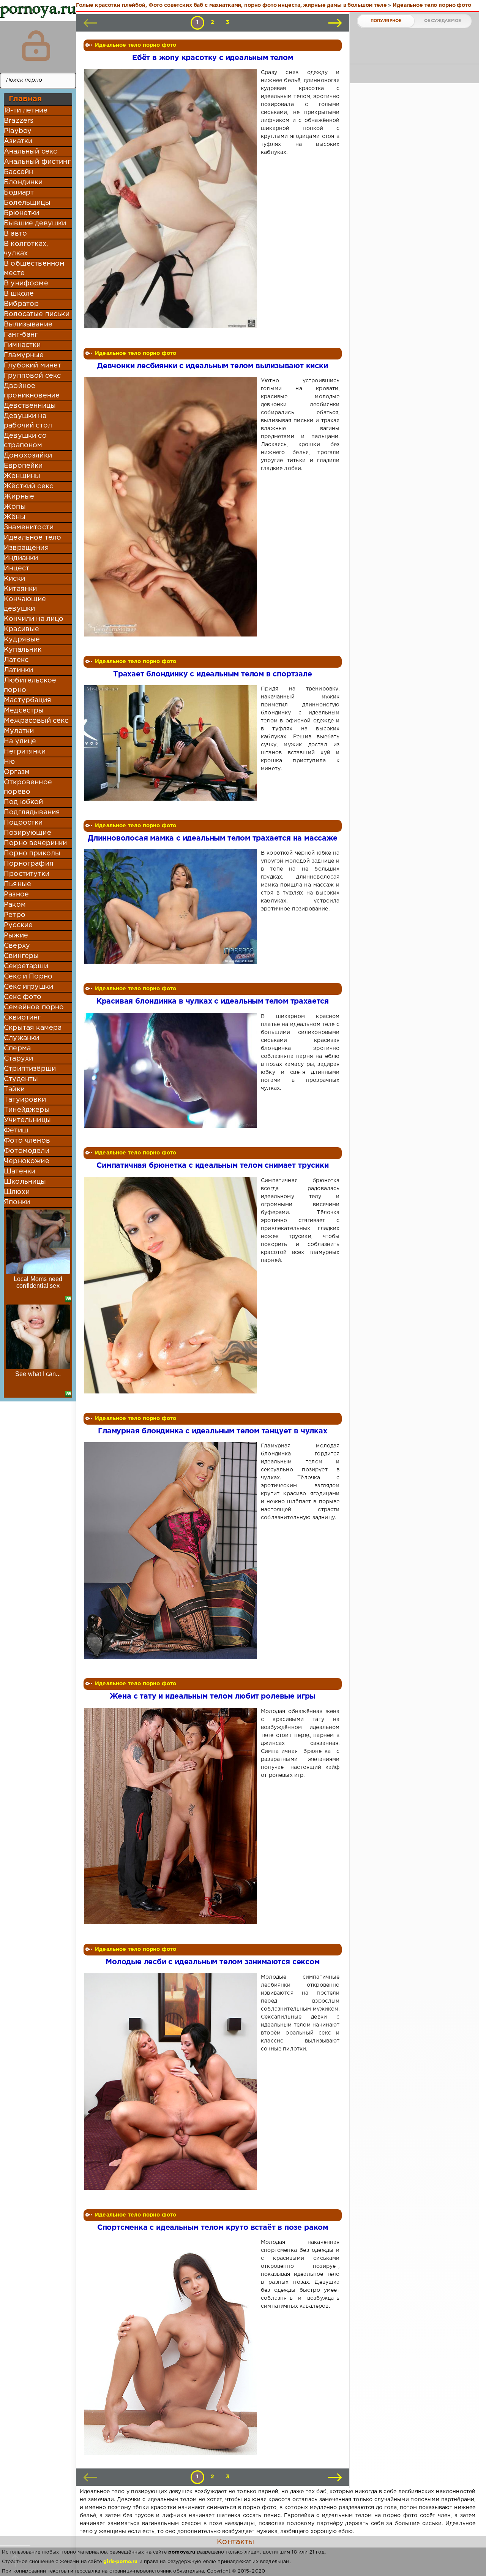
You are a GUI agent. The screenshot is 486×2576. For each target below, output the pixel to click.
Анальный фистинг (37, 162)
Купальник (23, 650)
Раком (15, 905)
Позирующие (28, 833)
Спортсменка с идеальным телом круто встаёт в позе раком (213, 2228)
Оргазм (17, 772)
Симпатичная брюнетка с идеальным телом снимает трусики (212, 1166)
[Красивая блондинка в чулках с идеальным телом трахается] (172, 1070)
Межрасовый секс (36, 721)
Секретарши (26, 966)
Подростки (23, 823)
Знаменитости (29, 527)
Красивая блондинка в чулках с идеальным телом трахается (213, 1001)
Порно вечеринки (36, 843)
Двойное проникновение (32, 391)
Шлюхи (17, 1192)
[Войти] (36, 46)
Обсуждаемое (443, 21)
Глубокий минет (32, 366)
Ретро (15, 915)
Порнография (29, 864)
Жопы (15, 507)
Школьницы (25, 1182)
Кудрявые (22, 640)
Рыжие (16, 936)
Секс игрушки (28, 987)
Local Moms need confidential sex (38, 1282)
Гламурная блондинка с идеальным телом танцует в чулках (212, 1431)
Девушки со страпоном (25, 441)
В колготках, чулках (26, 249)
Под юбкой (24, 802)
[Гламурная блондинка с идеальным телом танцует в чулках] (172, 1550)
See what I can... (38, 1374)
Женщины (22, 476)
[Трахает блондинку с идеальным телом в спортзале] (172, 743)
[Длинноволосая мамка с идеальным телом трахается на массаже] (172, 906)
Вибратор (21, 304)
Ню (9, 762)
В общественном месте (34, 268)
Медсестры (24, 711)
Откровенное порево (28, 787)
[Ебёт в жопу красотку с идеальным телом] (172, 199)
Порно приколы (32, 853)
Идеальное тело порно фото (136, 45)
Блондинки (23, 182)
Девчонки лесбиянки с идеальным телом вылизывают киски (213, 366)
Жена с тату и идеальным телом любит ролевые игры (213, 1696)
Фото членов (27, 1141)
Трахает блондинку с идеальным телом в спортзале (213, 674)
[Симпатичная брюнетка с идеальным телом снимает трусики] (172, 1285)
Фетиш (16, 1130)
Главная (25, 99)
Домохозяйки (28, 456)
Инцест (17, 568)
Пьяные (17, 884)
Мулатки (19, 731)
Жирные (19, 497)
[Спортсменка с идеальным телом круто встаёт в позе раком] (172, 2347)
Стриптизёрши (30, 1069)
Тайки (14, 1089)
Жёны (15, 517)
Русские (18, 925)
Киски (14, 579)
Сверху (17, 946)
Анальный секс (30, 152)
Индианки (21, 558)
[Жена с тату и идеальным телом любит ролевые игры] (172, 1816)
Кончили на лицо (34, 619)
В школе (19, 294)
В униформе (26, 283)
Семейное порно (34, 1007)
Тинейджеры (27, 1110)
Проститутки (27, 874)
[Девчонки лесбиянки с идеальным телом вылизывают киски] (172, 507)
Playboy (18, 131)
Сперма (17, 1048)
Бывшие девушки (35, 223)
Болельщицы (27, 203)
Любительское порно (30, 685)
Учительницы (27, 1120)
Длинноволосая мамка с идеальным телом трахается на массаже (213, 838)
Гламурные (24, 355)
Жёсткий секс (28, 486)
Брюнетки (21, 213)
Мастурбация (28, 700)
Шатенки (20, 1172)
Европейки (23, 466)
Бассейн (18, 172)
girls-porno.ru (120, 2562)
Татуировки (25, 1100)
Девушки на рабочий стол (28, 421)
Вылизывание (28, 325)
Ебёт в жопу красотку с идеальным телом (213, 58)
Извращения (26, 548)
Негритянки (25, 752)
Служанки (21, 1038)
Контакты (235, 2542)
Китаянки (20, 589)
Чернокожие (27, 1161)
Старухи (18, 1059)
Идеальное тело (32, 538)
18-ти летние (26, 111)
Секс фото (23, 997)
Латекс (16, 660)
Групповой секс (32, 376)
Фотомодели (27, 1151)
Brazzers (19, 121)
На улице (20, 741)
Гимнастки (22, 345)
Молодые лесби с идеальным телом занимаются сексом (212, 1962)
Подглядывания (32, 812)
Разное (16, 895)
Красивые (21, 629)
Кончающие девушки (25, 604)
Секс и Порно (28, 977)
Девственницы (30, 406)
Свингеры (21, 956)
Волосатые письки (37, 314)
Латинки (18, 670)
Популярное (386, 21)
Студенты (21, 1079)
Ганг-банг (21, 335)
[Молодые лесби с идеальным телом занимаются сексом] (172, 2082)
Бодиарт (19, 193)
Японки (17, 1202)
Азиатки (18, 141)
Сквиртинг (22, 1018)
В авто (15, 234)
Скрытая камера (33, 1028)
